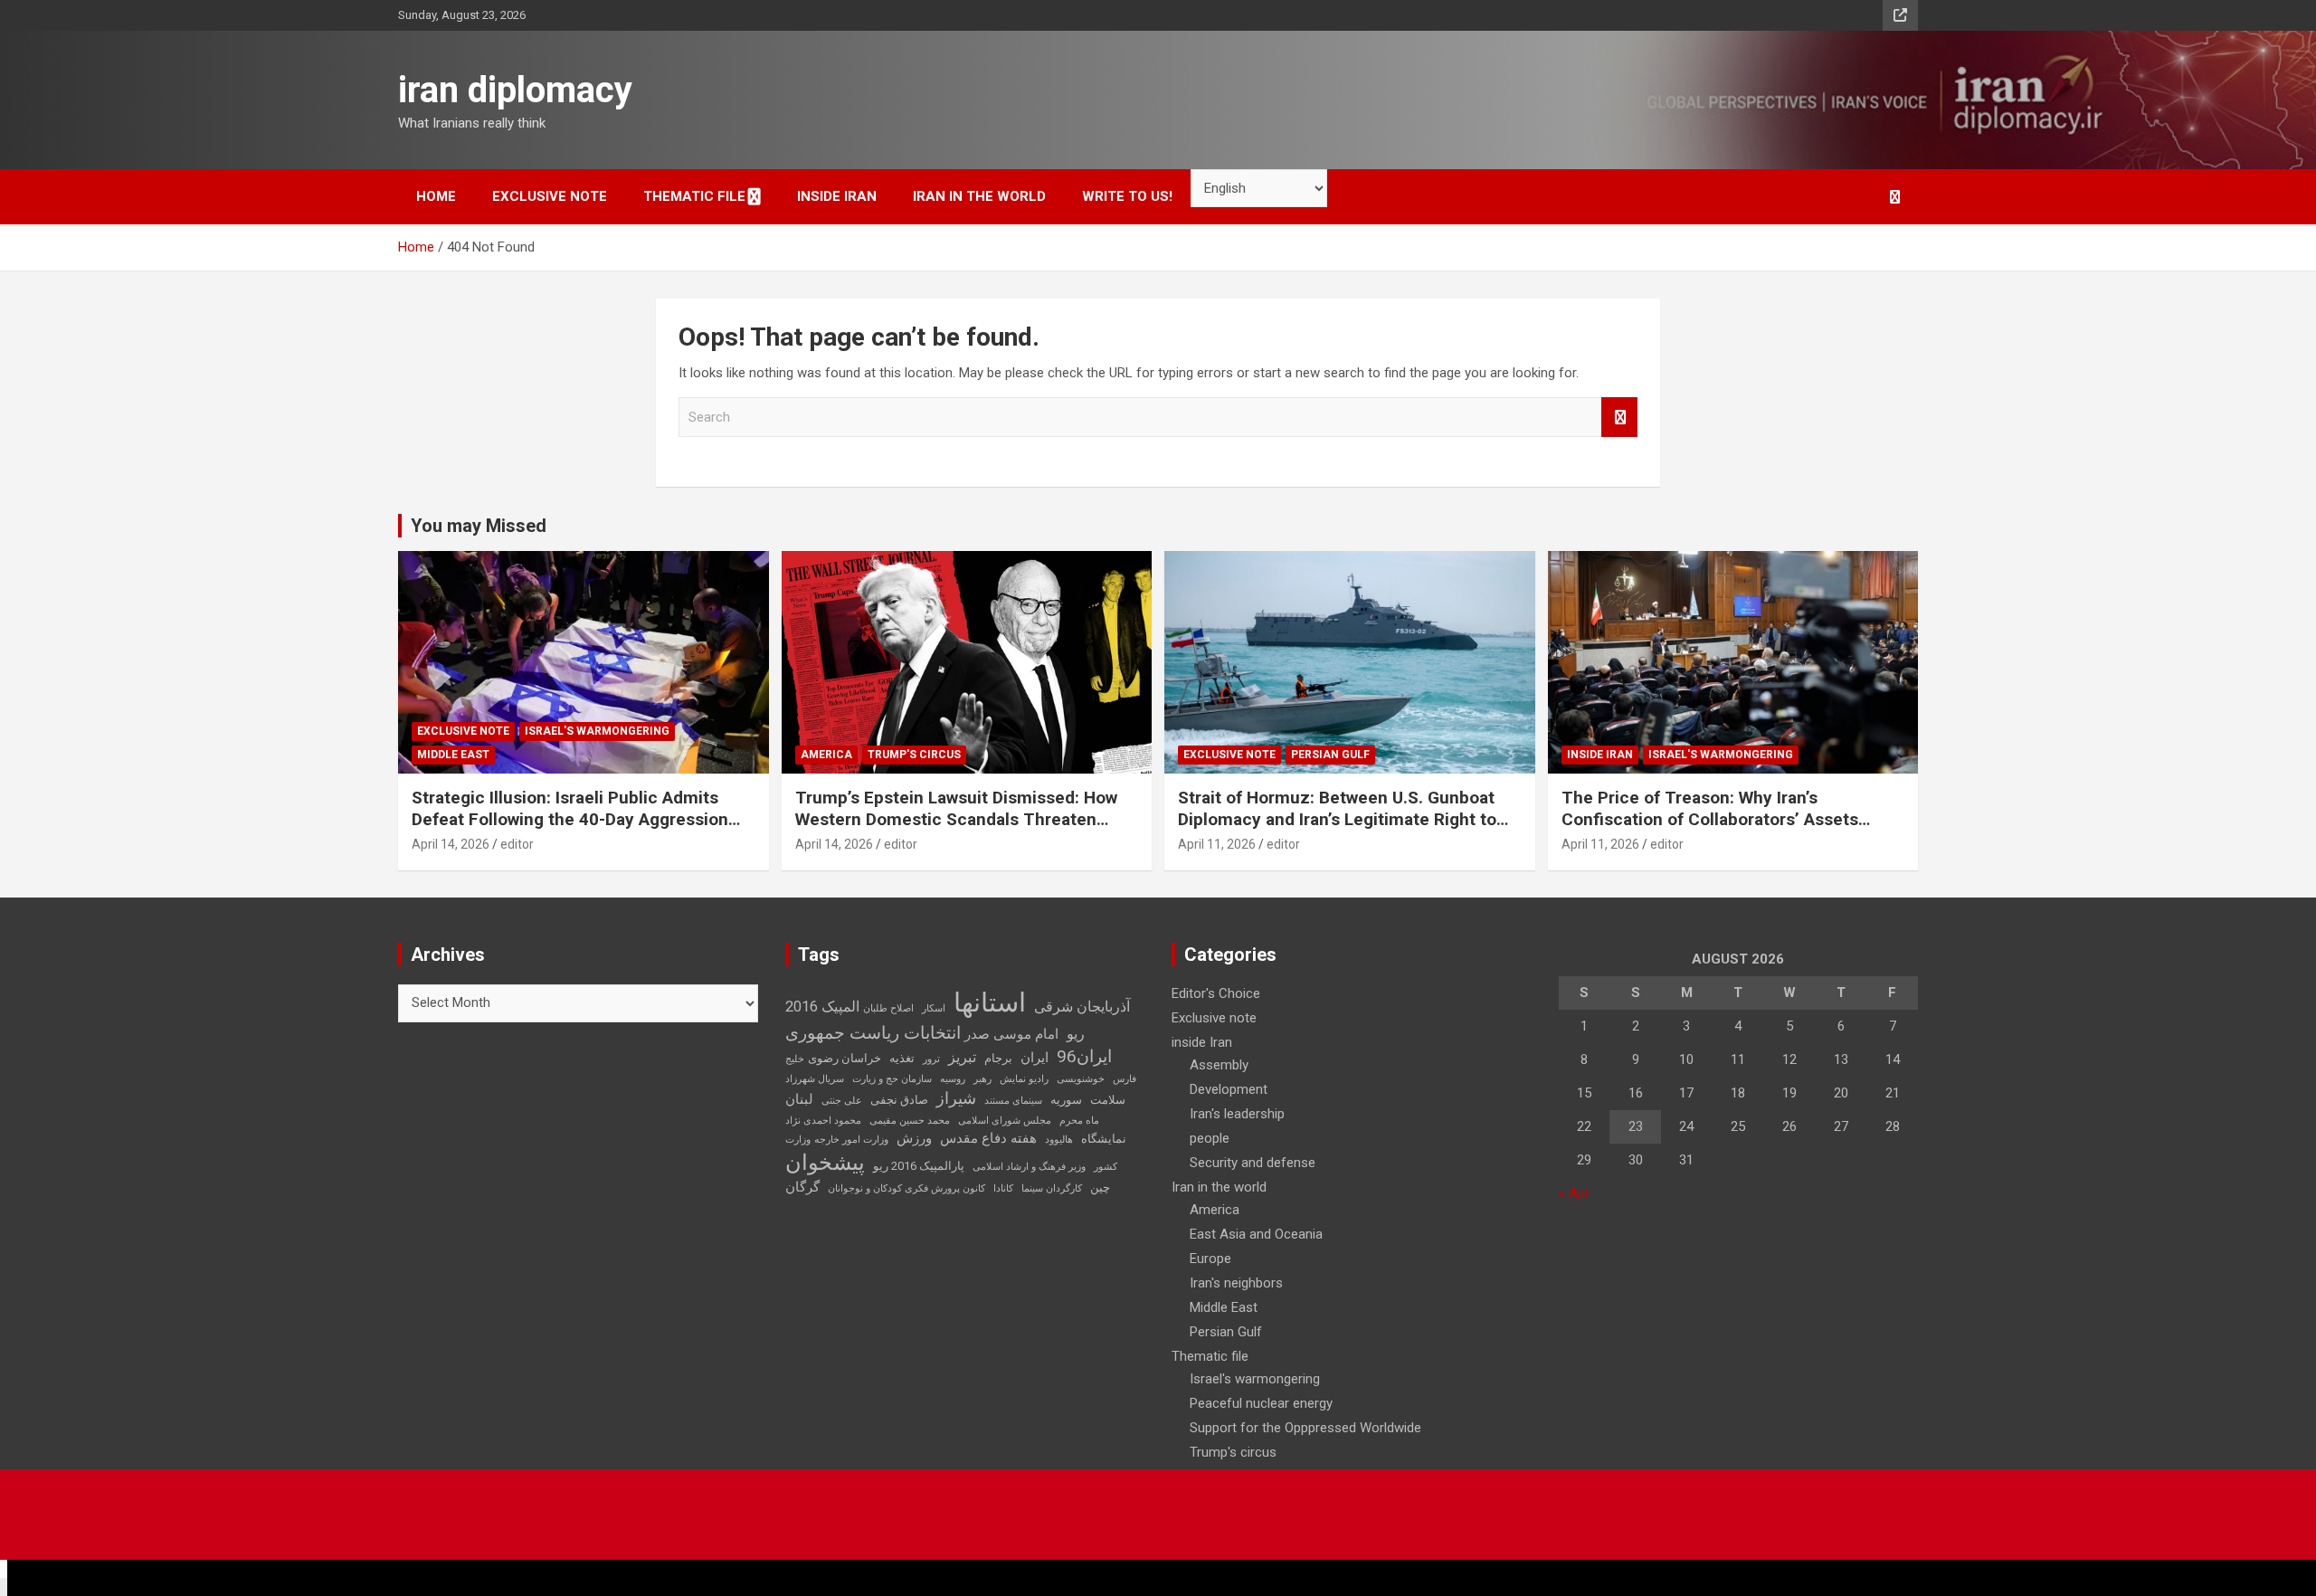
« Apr (1574, 1193)
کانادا (1003, 1188)
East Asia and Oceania (1256, 1234)
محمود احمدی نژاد (823, 1121)
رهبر (982, 1079)
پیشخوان (825, 1163)
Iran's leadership (1237, 1114)
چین (1100, 1187)
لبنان (799, 1099)
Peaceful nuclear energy (1261, 1403)
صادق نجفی (899, 1100)
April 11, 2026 (1217, 844)
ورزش (914, 1138)
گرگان (802, 1187)
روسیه (953, 1079)
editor (517, 844)
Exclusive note (550, 196)
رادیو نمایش (1024, 1079)
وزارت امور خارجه (851, 1140)
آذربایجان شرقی (1082, 1007)
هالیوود (1059, 1140)
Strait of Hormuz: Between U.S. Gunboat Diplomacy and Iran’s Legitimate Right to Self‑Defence (1337, 820)
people (1210, 1138)
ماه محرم (1079, 1121)
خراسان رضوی (845, 1058)
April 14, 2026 (451, 844)
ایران (1035, 1058)
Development (1229, 1089)
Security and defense (1253, 1163)
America (826, 755)
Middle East (453, 755)
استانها (990, 1002)
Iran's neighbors (1236, 1283)
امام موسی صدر (1011, 1034)
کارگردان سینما (1052, 1188)
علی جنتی (842, 1101)
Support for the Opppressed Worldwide (1305, 1428)
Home (436, 196)
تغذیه (902, 1058)
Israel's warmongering (597, 731)
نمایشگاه (1104, 1139)
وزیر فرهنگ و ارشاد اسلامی (1029, 1167)
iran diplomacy (515, 90)
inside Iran (837, 196)
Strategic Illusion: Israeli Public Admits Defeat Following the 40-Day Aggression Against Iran (570, 820)
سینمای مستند (1013, 1101)
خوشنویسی (1081, 1079)
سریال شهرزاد (815, 1079)
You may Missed (479, 526)
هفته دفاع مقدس (988, 1138)
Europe (1210, 1259)
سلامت (1108, 1100)
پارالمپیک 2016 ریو (919, 1166)
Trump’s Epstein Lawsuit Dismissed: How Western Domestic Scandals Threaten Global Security (956, 820)
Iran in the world (979, 196)
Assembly (1219, 1065)
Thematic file (694, 196)
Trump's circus (914, 755)
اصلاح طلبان (888, 1008)
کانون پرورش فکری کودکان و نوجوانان (906, 1188)
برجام (998, 1058)
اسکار (934, 1008)
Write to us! (1127, 196)
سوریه (1066, 1100)
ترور (931, 1059)
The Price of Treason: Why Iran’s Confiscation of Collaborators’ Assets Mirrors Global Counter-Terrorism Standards (1710, 831)
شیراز (956, 1098)
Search (1619, 418)
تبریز (962, 1057)
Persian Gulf (1330, 755)
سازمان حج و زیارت (892, 1079)
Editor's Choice (1216, 993)
